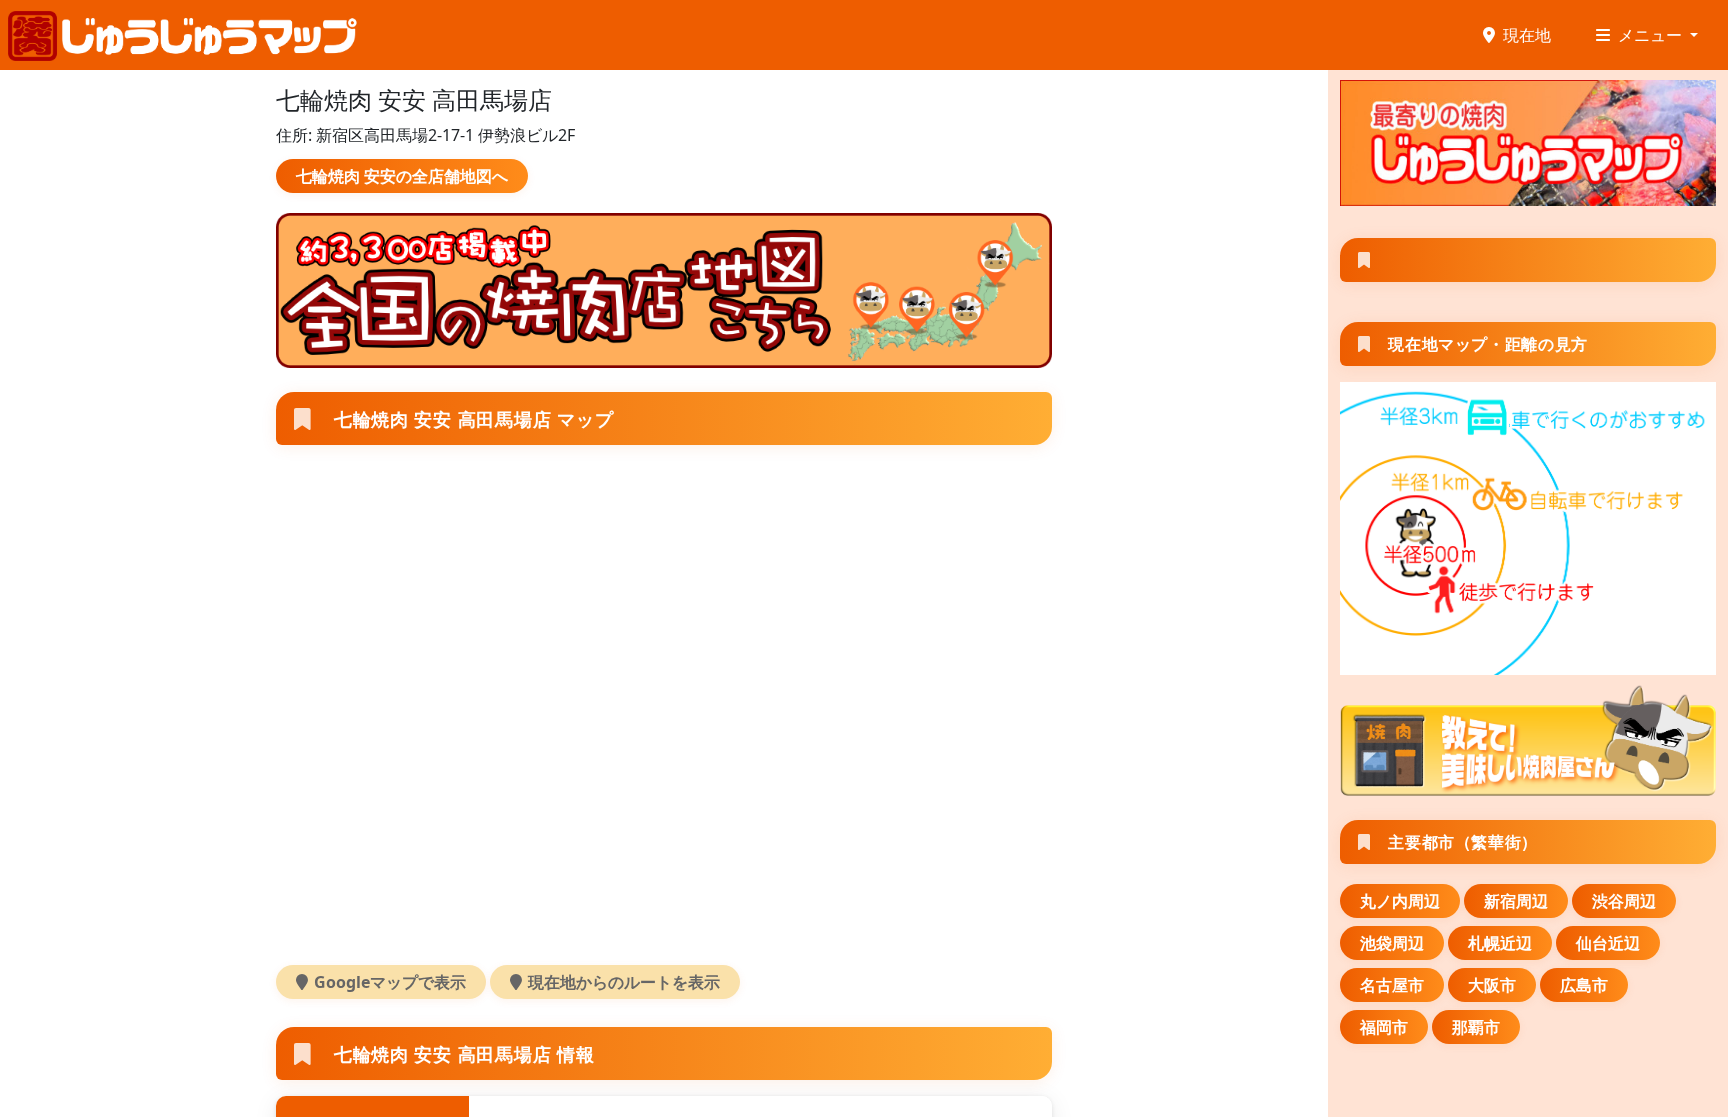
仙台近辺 (1608, 943)
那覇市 (1476, 1027)
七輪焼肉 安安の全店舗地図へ (402, 176)
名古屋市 (1392, 985)
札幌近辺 (1500, 943)
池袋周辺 (1392, 943)
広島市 (1584, 985)
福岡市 (1384, 1027)
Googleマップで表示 (390, 982)
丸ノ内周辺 (1400, 901)
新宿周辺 (1516, 901)
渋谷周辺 (1624, 901)
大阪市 (1492, 985)
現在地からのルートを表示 (624, 982)
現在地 (1527, 35)
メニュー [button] (1652, 35)
